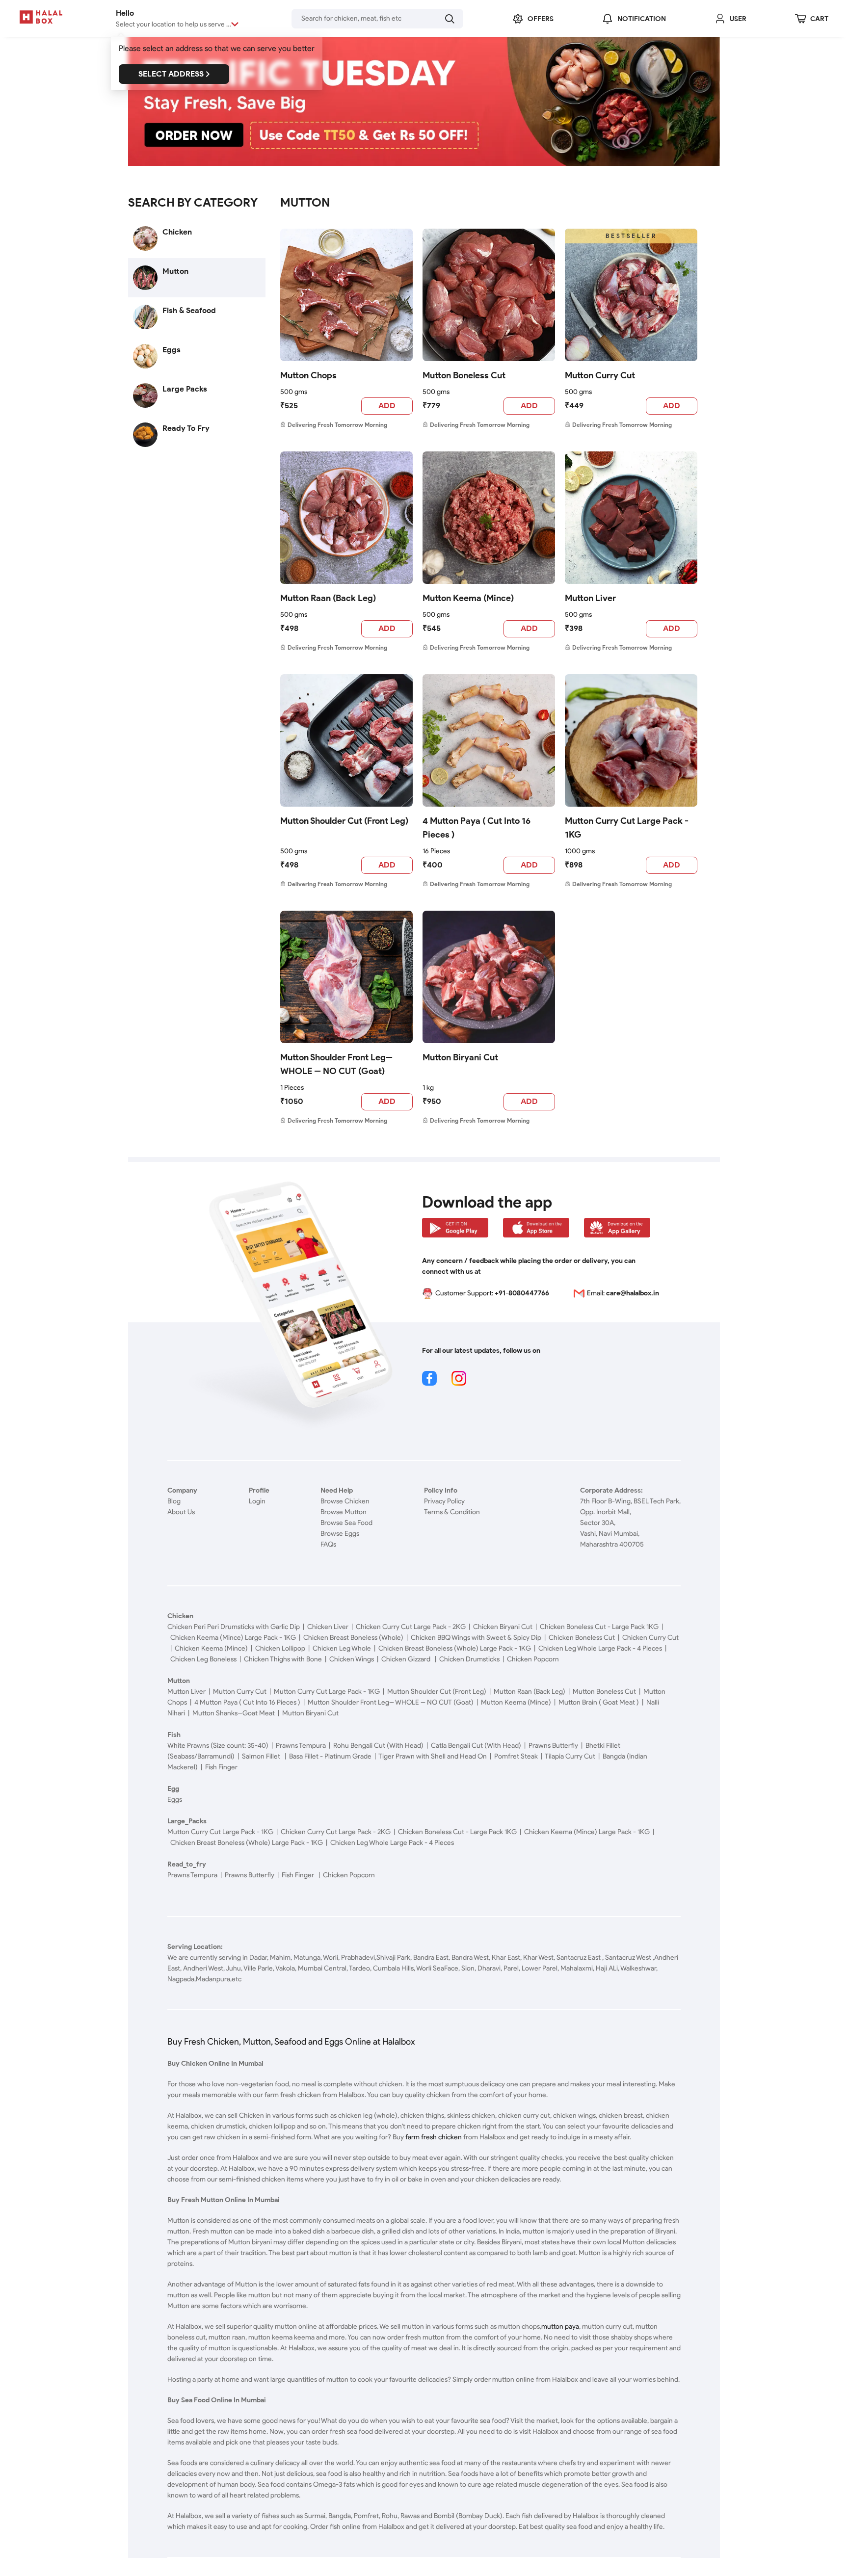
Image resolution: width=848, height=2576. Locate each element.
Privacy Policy (444, 1501)
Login (257, 1501)
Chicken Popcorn (533, 1659)
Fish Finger (221, 1767)
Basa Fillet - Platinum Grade (330, 1756)
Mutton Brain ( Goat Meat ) (599, 1702)
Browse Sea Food (346, 1523)
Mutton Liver (590, 598)
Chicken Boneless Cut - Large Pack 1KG (599, 1627)
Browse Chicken (345, 1501)
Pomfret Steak (516, 1756)
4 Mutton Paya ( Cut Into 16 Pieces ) (477, 828)
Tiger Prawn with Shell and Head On (433, 1756)
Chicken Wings (352, 1659)
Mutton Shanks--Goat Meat (234, 1713)
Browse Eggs (340, 1534)
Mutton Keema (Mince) (468, 598)
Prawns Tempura (301, 1746)
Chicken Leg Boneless (203, 1659)
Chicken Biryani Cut (503, 1627)
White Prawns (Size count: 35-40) (218, 1746)
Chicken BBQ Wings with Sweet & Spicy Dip (476, 1638)
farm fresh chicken (434, 2137)
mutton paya (560, 2326)
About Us (181, 1512)
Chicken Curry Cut (650, 1638)
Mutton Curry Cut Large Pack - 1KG (627, 828)
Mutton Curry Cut (600, 375)
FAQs (328, 1544)
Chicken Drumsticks (469, 1659)
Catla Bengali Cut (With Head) (476, 1746)
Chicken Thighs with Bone (283, 1659)
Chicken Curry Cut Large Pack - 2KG (411, 1627)
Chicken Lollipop (280, 1648)
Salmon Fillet (262, 1756)
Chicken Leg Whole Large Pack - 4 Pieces (600, 1648)
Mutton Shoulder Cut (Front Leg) (344, 821)
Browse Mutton (344, 1512)
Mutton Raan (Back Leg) (328, 598)
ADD (387, 406)
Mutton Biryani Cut (460, 1057)
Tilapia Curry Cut (570, 1756)
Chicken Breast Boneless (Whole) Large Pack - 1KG (455, 1648)
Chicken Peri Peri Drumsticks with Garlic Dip (234, 1627)
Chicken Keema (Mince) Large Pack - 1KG (233, 1638)
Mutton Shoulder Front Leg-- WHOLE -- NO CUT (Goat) (336, 1064)
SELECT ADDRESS (171, 74)
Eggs (175, 1800)
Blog (174, 1501)
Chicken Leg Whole (342, 1648)
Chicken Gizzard (407, 1659)
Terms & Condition (452, 1512)
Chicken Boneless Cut (582, 1638)
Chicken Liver (328, 1627)
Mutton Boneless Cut (464, 375)
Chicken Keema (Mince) (211, 1648)
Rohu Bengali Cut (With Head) (378, 1746)
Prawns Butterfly (553, 1746)
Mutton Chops (308, 375)
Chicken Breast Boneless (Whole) (353, 1638)
